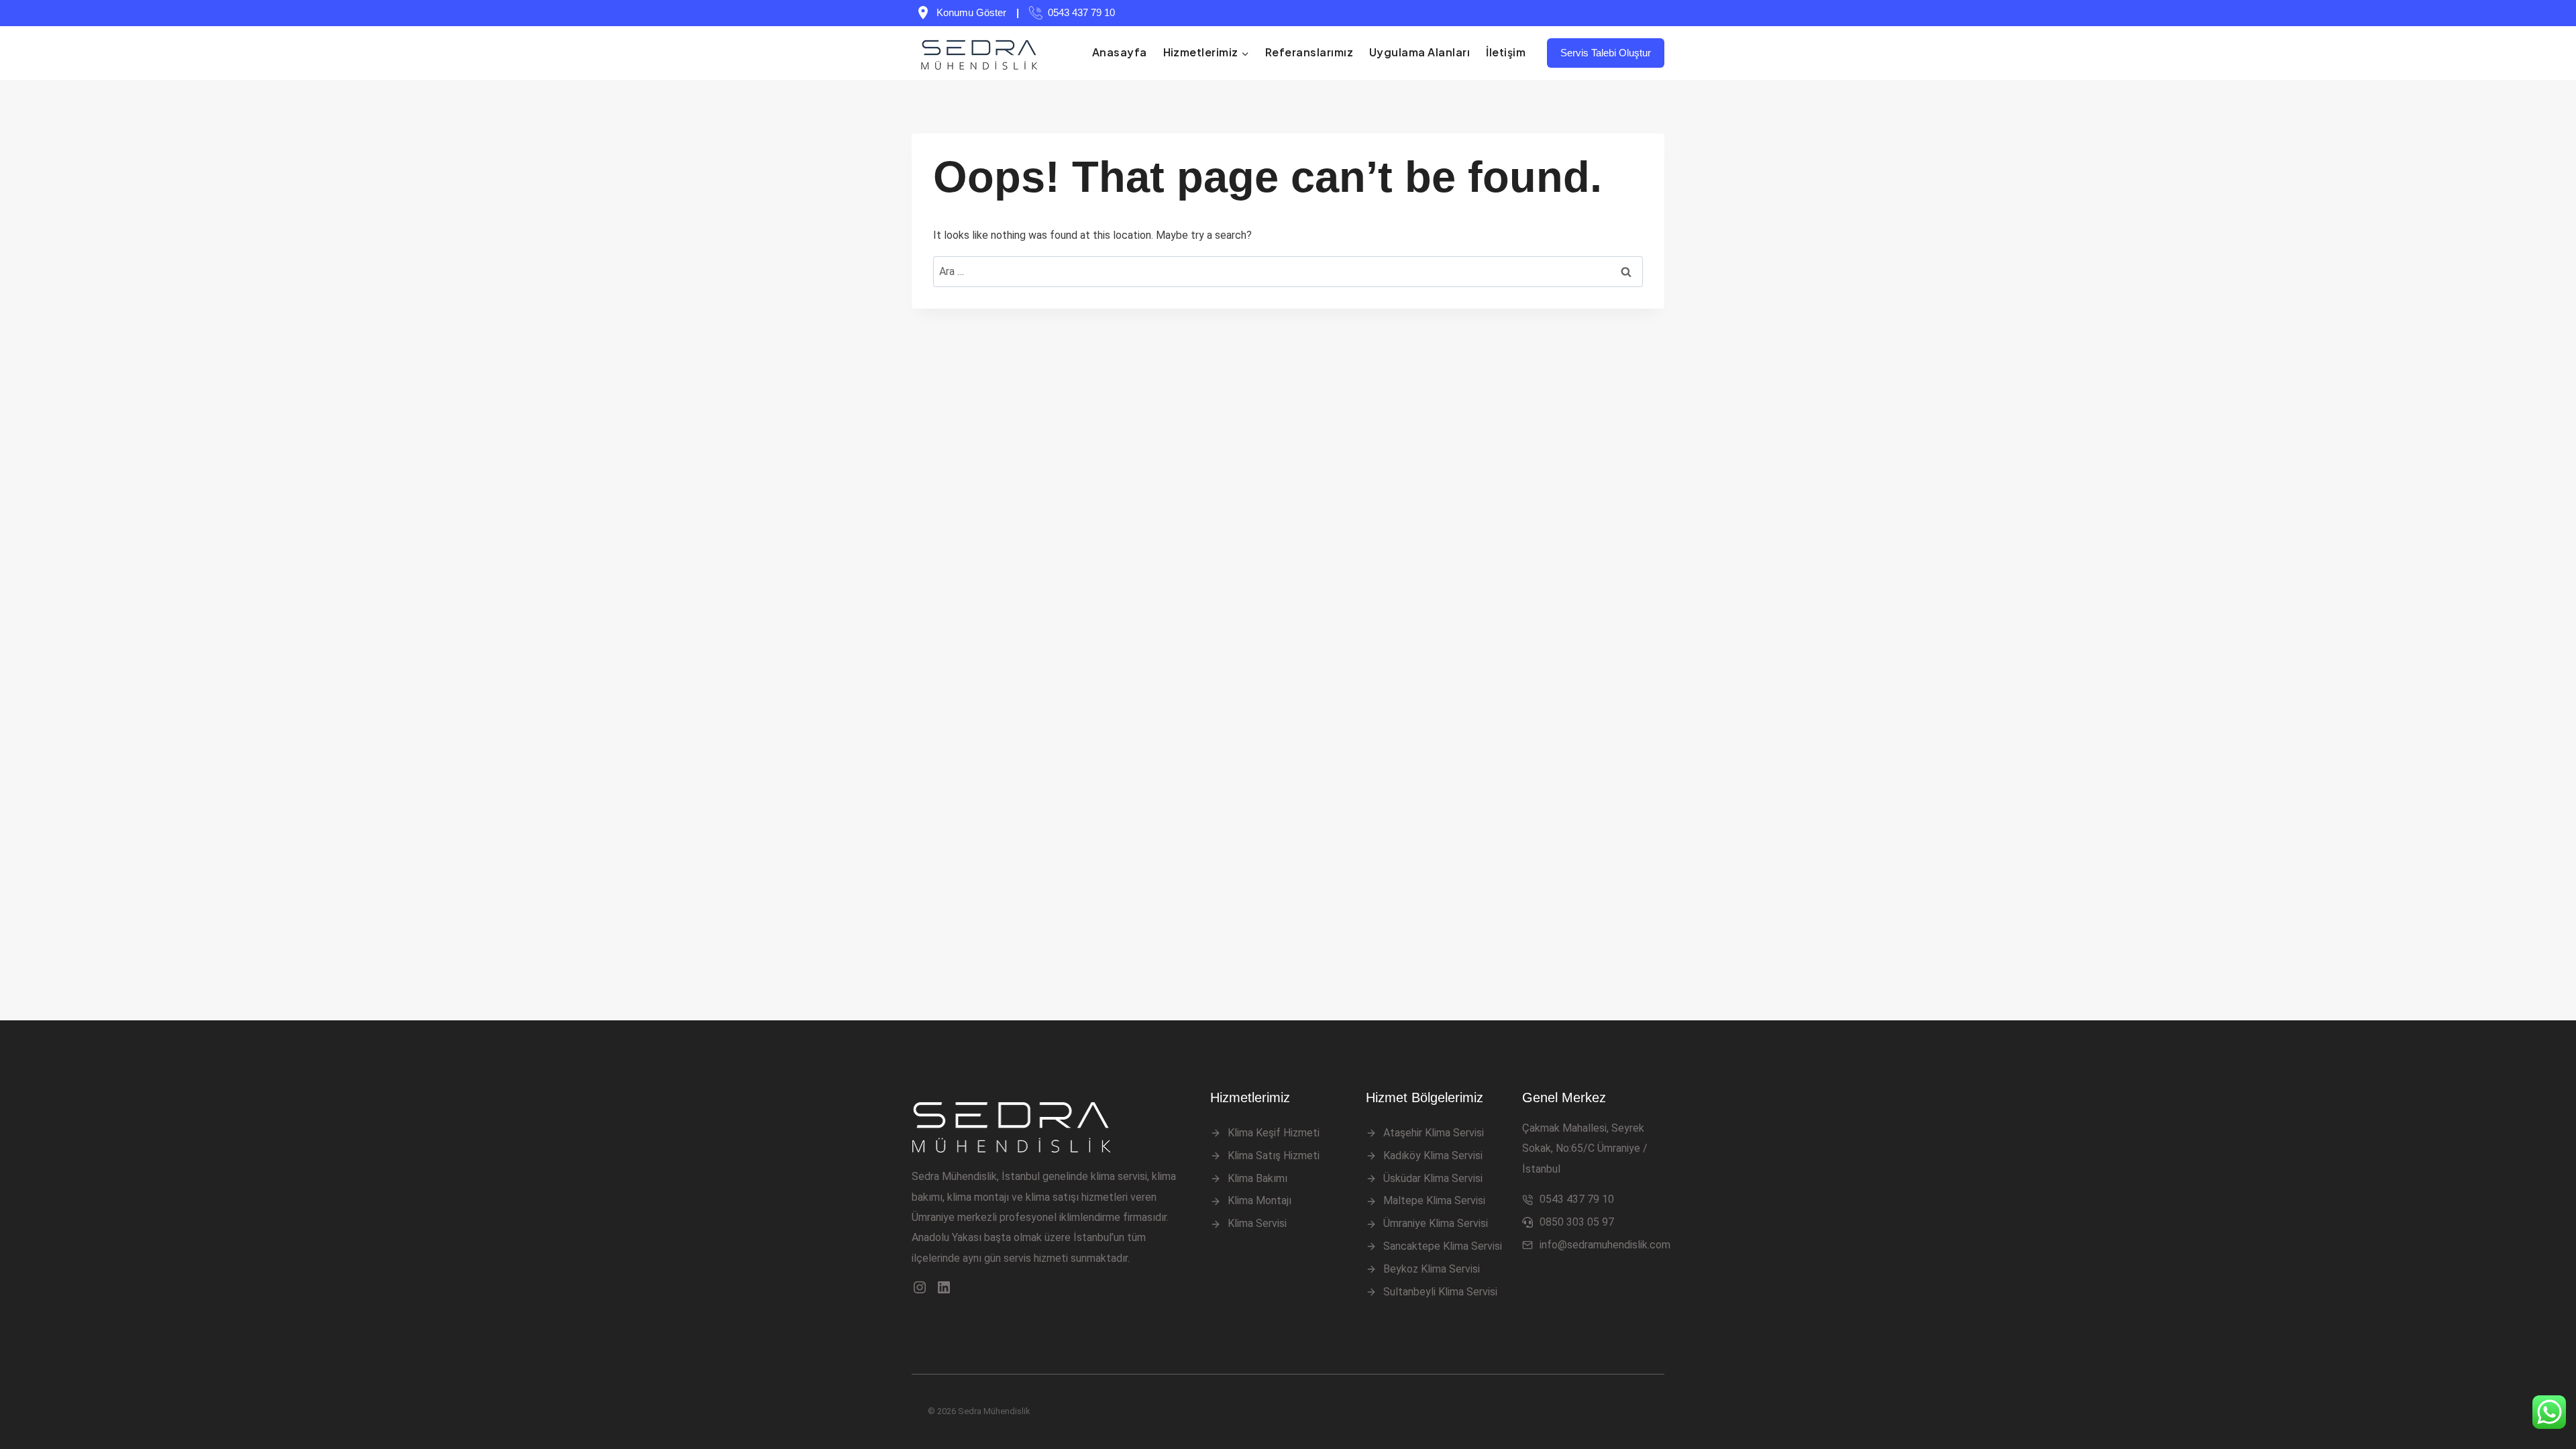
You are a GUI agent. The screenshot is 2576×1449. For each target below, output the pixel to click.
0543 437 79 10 (1081, 12)
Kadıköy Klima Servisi (1433, 1156)
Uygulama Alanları (1419, 52)
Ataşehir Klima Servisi (1434, 1133)
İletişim (1506, 52)
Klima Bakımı (1257, 1178)
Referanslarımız (1309, 52)
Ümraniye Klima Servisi (1436, 1223)
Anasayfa (1120, 52)
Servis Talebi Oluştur (1606, 53)
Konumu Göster (971, 12)
